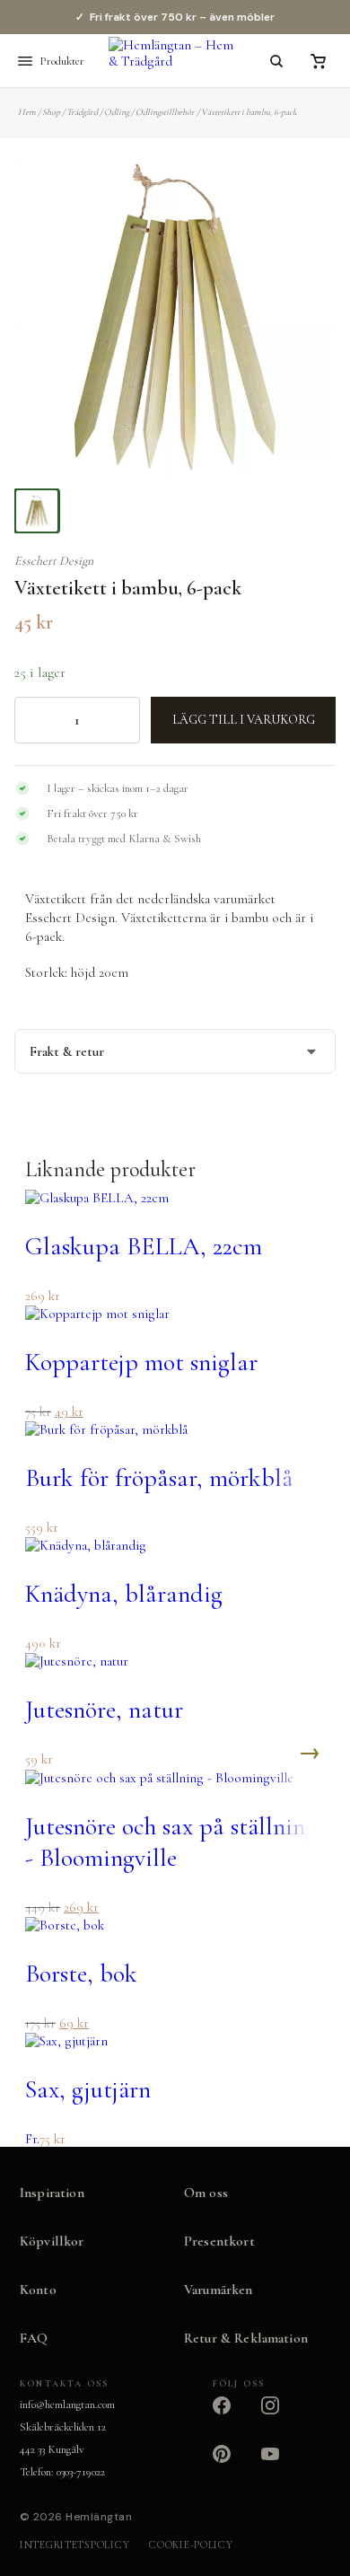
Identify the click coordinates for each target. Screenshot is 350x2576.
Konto (38, 2290)
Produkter (62, 61)
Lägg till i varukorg (244, 720)
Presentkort (219, 2241)
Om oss (206, 2193)
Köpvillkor (52, 2241)
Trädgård (82, 112)
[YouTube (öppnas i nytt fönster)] (281, 2465)
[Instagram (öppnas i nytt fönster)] (281, 2416)
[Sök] (276, 61)
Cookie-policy (191, 2545)
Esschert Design (54, 561)
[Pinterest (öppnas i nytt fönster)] (232, 2465)
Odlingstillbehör (165, 112)
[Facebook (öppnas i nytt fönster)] (232, 2416)
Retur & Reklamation (246, 2338)
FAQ (34, 2338)
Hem (27, 112)
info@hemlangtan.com (67, 2405)
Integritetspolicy (74, 2545)
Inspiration (52, 2193)
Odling (117, 112)
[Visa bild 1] (37, 511)
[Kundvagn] (318, 61)
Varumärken (219, 2290)
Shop (51, 112)
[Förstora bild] (300, 192)
